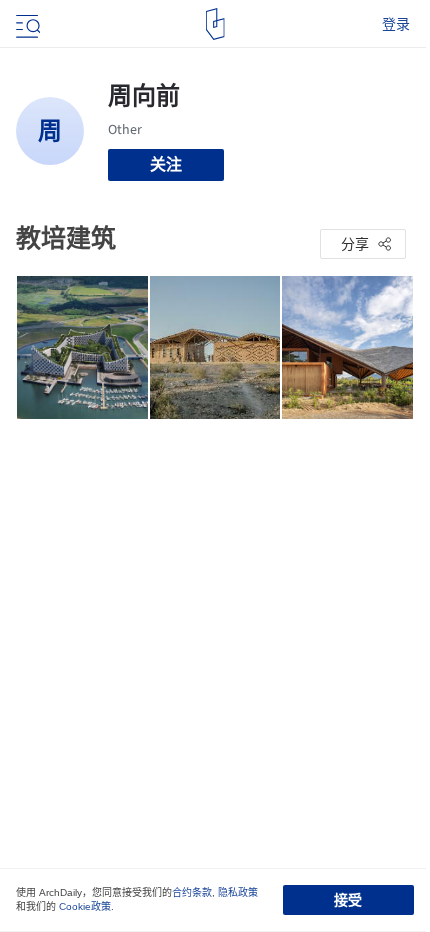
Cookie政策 (85, 906)
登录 (396, 24)
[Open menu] (26, 24)
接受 (348, 900)
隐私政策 (238, 892)
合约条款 (192, 892)
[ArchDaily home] (215, 24)
